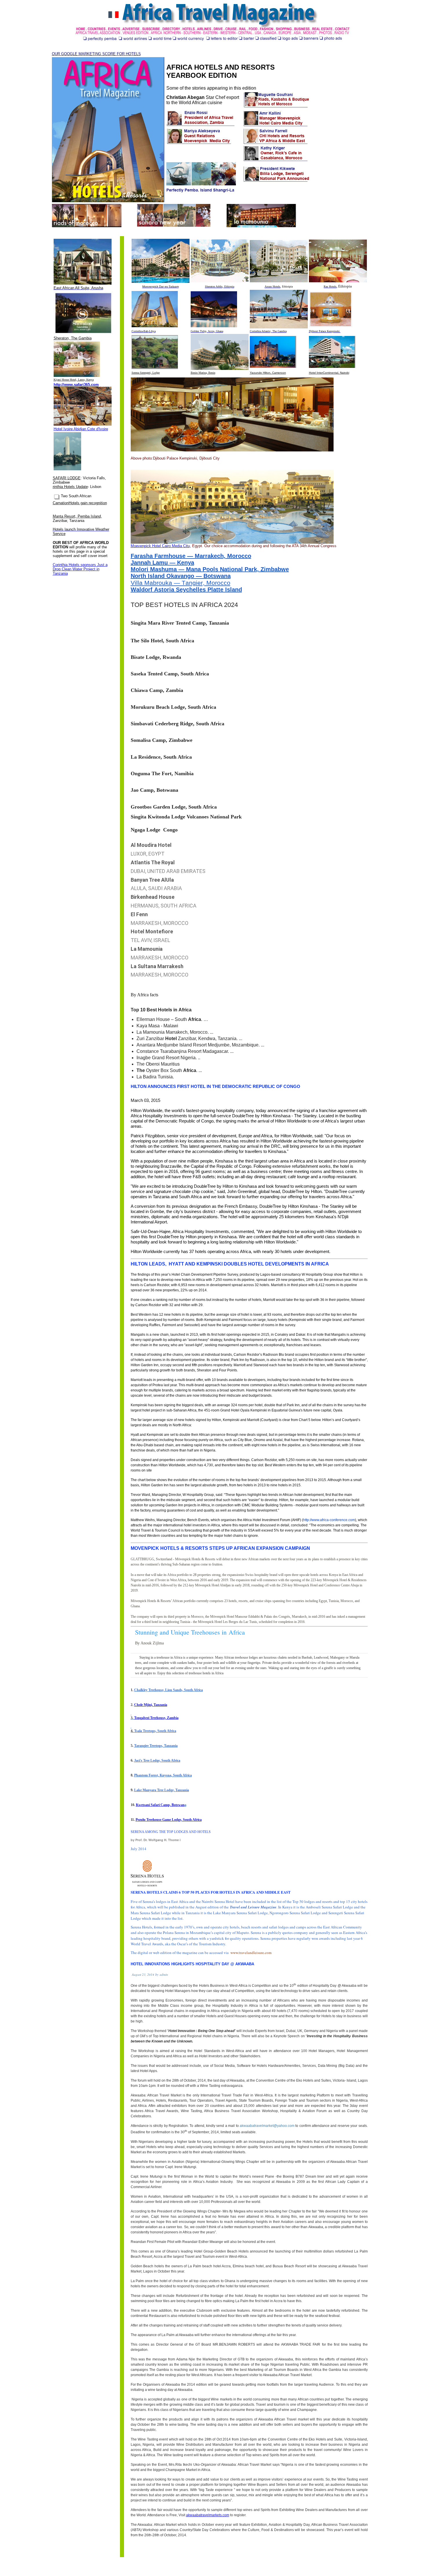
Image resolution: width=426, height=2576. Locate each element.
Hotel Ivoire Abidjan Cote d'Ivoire (81, 429)
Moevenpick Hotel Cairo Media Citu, (161, 546)
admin (164, 1974)
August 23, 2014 (143, 1974)
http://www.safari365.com (76, 385)
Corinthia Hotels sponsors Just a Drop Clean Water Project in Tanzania (80, 569)
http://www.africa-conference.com (329, 1520)
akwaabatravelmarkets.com (208, 2515)
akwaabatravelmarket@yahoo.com (267, 2126)
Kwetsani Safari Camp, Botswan (160, 1805)
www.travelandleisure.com (251, 1953)
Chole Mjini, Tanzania (151, 1705)
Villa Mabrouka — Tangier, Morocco (181, 583)
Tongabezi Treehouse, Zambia (156, 1718)
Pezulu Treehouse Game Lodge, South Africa (169, 1820)
